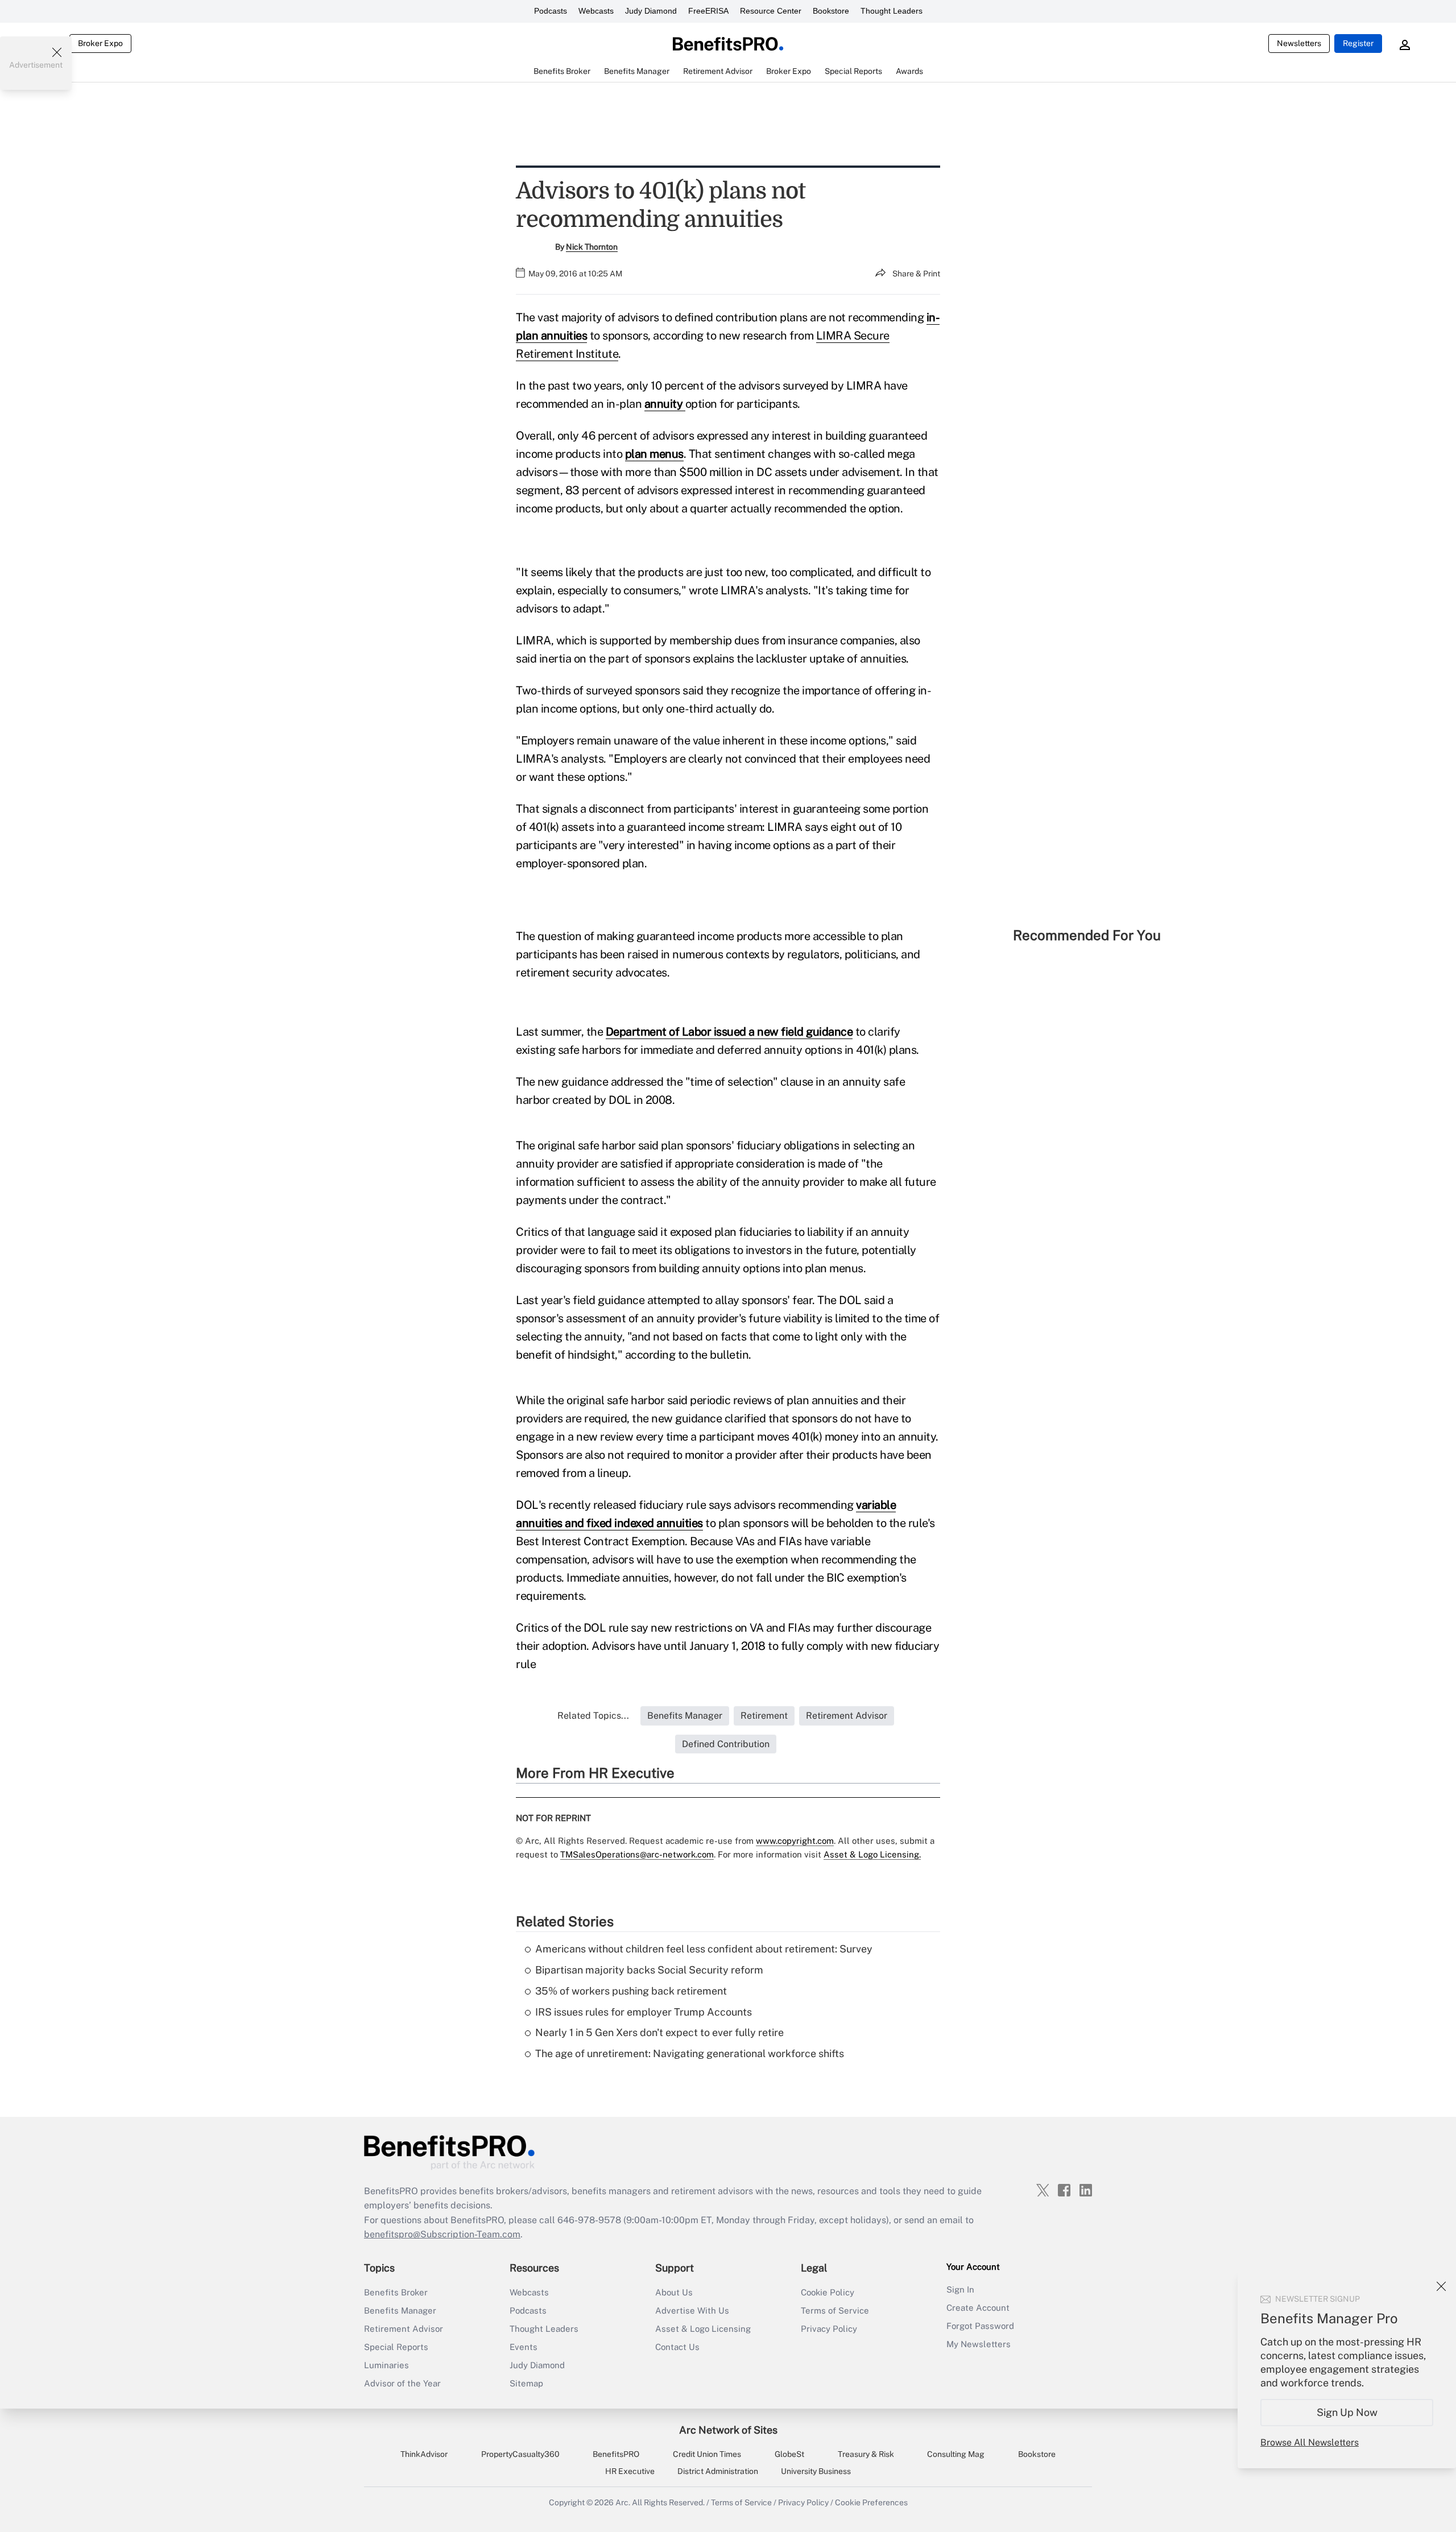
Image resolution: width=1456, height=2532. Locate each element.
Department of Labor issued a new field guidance (729, 1032)
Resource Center (771, 11)
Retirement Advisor (404, 2329)
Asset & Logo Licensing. (872, 1854)
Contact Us (677, 2347)
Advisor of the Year (402, 2383)
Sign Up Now (1347, 2412)
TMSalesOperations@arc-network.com (637, 1854)
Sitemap (526, 2383)
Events (524, 2347)
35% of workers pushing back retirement (631, 1991)
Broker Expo (100, 43)
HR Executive (630, 2471)
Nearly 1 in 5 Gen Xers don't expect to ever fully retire (659, 2032)
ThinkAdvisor (424, 2454)
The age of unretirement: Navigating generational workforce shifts (690, 2053)
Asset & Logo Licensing (703, 2329)
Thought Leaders (892, 11)
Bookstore (831, 11)
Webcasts (596, 11)
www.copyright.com (795, 1841)
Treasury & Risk (866, 2454)
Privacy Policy (829, 2329)
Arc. (623, 2502)
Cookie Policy (828, 2292)
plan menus (654, 454)
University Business (816, 2471)
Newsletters (1299, 43)
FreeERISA (708, 11)
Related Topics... (593, 1716)
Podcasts (551, 11)
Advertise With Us (692, 2310)
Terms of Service (835, 2310)
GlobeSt (789, 2454)
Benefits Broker (396, 2292)
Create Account (978, 2308)
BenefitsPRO (616, 2454)
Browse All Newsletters (1310, 2442)
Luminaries (386, 2365)
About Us (674, 2292)
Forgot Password (980, 2326)
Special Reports (396, 2347)
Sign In (960, 2289)
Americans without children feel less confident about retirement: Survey (704, 1949)
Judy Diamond (651, 11)
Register (1358, 43)
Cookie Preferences (871, 2502)
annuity (665, 404)
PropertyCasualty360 (520, 2454)
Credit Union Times (707, 2454)
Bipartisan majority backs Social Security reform (649, 1970)
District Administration (718, 2471)
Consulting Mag (956, 2454)
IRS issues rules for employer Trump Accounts (644, 2012)
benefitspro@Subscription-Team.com (442, 2234)
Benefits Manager (400, 2310)
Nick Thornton (592, 247)
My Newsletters (979, 2344)
